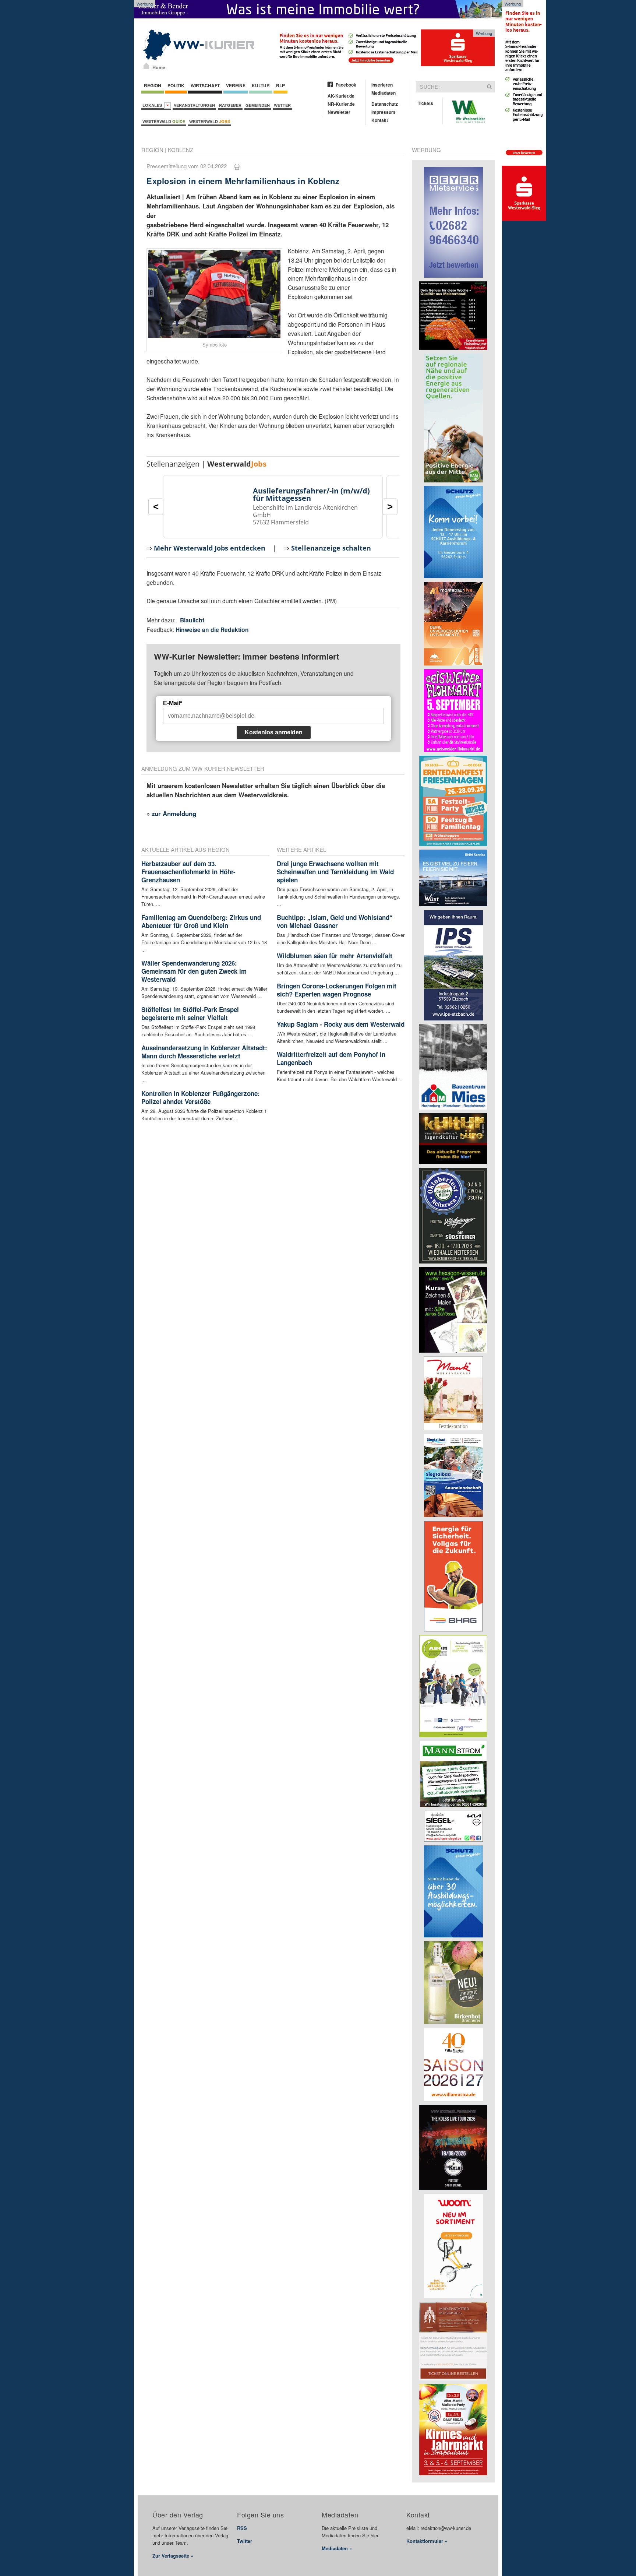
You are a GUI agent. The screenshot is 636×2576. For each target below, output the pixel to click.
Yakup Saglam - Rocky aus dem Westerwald (341, 1024)
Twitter (245, 2541)
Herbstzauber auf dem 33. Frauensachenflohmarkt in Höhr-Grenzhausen (188, 872)
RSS (242, 2528)
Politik (176, 85)
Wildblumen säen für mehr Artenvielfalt (335, 956)
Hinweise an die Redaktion (212, 630)
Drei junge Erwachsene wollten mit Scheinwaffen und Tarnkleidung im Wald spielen (335, 872)
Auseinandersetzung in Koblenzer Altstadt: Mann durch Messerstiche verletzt (204, 1052)
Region (153, 85)
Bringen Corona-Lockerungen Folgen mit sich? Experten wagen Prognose (337, 990)
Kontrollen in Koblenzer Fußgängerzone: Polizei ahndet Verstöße (201, 1097)
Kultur (261, 85)
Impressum (383, 112)
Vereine (236, 85)
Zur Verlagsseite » (173, 2556)
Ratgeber (230, 105)
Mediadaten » (337, 2548)
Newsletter (339, 112)
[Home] (146, 66)
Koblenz (181, 150)
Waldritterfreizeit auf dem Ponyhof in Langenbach (331, 1058)
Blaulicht (192, 620)
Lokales (153, 105)
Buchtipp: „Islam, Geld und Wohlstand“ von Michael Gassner (335, 921)
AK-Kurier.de (341, 96)
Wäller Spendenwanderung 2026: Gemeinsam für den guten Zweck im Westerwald (194, 971)
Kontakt (380, 120)
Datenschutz (385, 104)
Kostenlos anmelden (274, 732)
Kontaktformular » (427, 2541)
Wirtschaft (205, 85)
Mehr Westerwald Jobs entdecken (210, 548)
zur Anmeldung (174, 813)
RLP (280, 85)
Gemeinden (258, 105)
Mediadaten (384, 93)
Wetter (282, 105)
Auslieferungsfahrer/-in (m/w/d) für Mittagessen (311, 494)
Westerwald (164, 121)
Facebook (346, 85)
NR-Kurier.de (341, 104)
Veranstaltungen (194, 105)
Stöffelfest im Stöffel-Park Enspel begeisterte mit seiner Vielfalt (190, 1013)
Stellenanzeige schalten (331, 548)
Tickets (425, 103)
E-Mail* (173, 703)
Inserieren (382, 85)
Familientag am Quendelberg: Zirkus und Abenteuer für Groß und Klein (201, 921)
